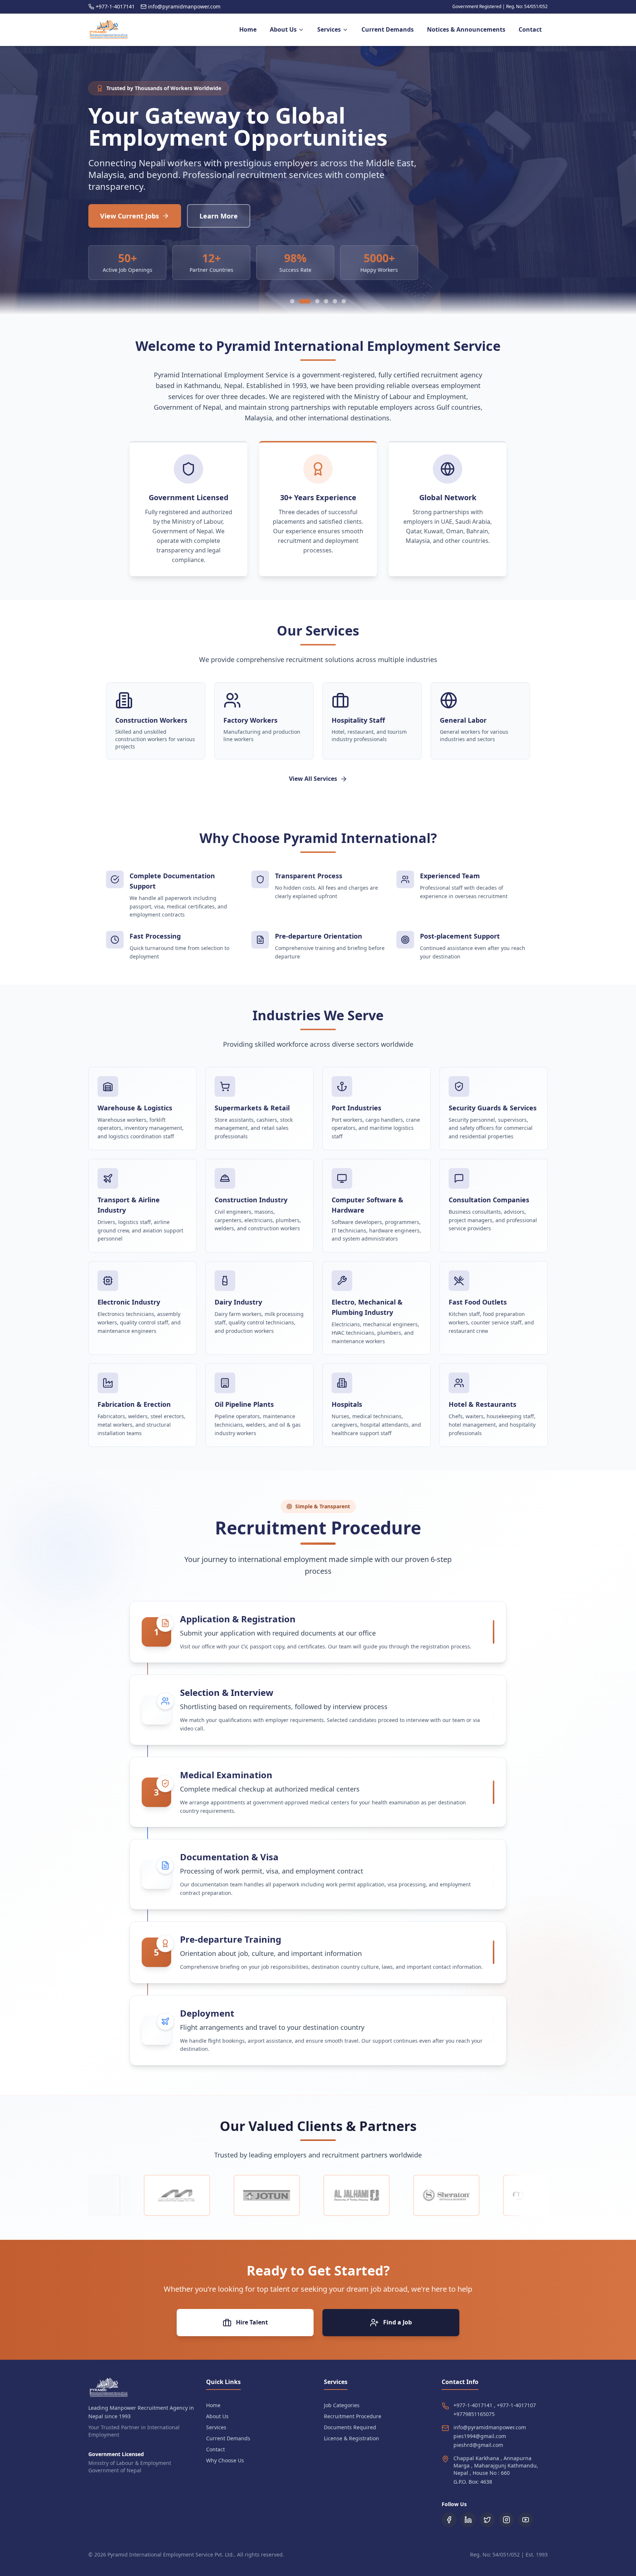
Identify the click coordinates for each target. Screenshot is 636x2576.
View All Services (313, 786)
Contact (215, 2457)
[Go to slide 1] (292, 309)
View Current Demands (138, 216)
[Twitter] (487, 2527)
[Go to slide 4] (326, 309)
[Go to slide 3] (314, 309)
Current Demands (228, 2446)
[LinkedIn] (468, 2527)
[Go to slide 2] (301, 309)
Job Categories (342, 2413)
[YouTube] (526, 2527)
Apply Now (235, 216)
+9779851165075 (474, 2421)
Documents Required (350, 2435)
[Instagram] (506, 2527)
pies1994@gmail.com (480, 2443)
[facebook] (449, 2527)
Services (216, 2435)
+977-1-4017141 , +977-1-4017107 (495, 2413)
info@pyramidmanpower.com (490, 2435)
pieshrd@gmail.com (478, 2452)
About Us (217, 2424)
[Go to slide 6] (344, 309)
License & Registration (351, 2446)
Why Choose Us (225, 2468)
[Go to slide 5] (335, 309)
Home (213, 2413)
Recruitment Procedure (353, 2424)
